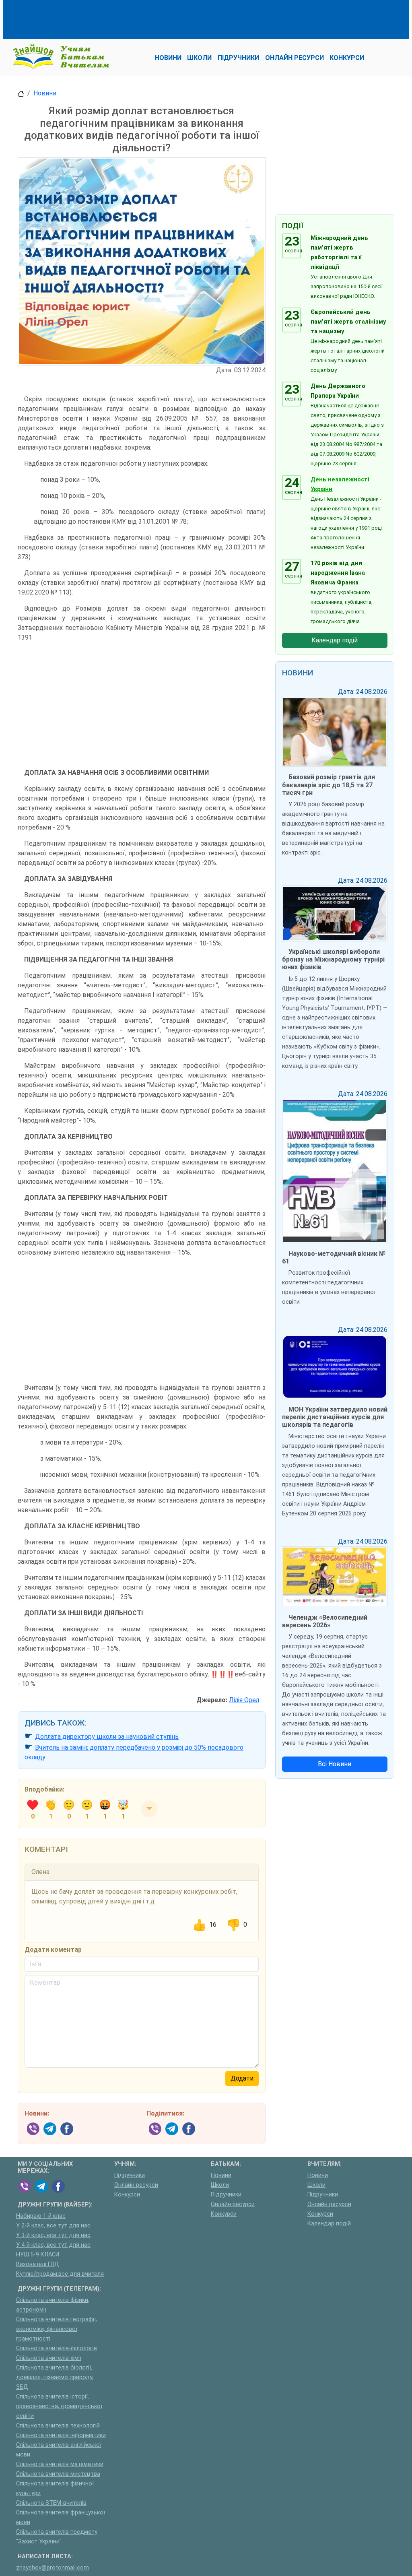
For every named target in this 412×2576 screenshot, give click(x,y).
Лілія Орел (244, 1700)
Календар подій (335, 640)
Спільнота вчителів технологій (58, 2426)
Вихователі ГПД (38, 2264)
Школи (220, 2185)
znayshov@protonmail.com (53, 2568)
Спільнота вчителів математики (60, 2464)
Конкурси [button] (347, 58)
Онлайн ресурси (136, 2185)
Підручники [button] (238, 58)
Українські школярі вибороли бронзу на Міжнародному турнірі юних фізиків (333, 959)
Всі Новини (335, 1764)
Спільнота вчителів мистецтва (58, 2474)
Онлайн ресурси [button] (295, 58)
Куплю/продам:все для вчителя (60, 2274)
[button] (149, 1809)
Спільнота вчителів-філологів (57, 2348)
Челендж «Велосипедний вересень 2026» (325, 1621)
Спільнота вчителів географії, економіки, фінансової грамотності (57, 2329)
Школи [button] (199, 58)
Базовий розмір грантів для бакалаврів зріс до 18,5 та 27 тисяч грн (329, 785)
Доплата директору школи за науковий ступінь (107, 1737)
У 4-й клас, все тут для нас (53, 2245)
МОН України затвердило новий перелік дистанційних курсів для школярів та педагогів (335, 1417)
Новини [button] (168, 58)
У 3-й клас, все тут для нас (53, 2235)
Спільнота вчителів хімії (49, 2358)
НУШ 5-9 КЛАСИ (38, 2255)
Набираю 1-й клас (41, 2216)
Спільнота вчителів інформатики (61, 2435)
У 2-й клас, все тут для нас (53, 2226)
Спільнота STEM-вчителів (51, 2503)
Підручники (130, 2175)
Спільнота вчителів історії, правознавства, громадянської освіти (59, 2406)
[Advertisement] (164, 18)
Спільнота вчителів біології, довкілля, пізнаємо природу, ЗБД (55, 2377)
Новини (45, 93)
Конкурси (127, 2195)
